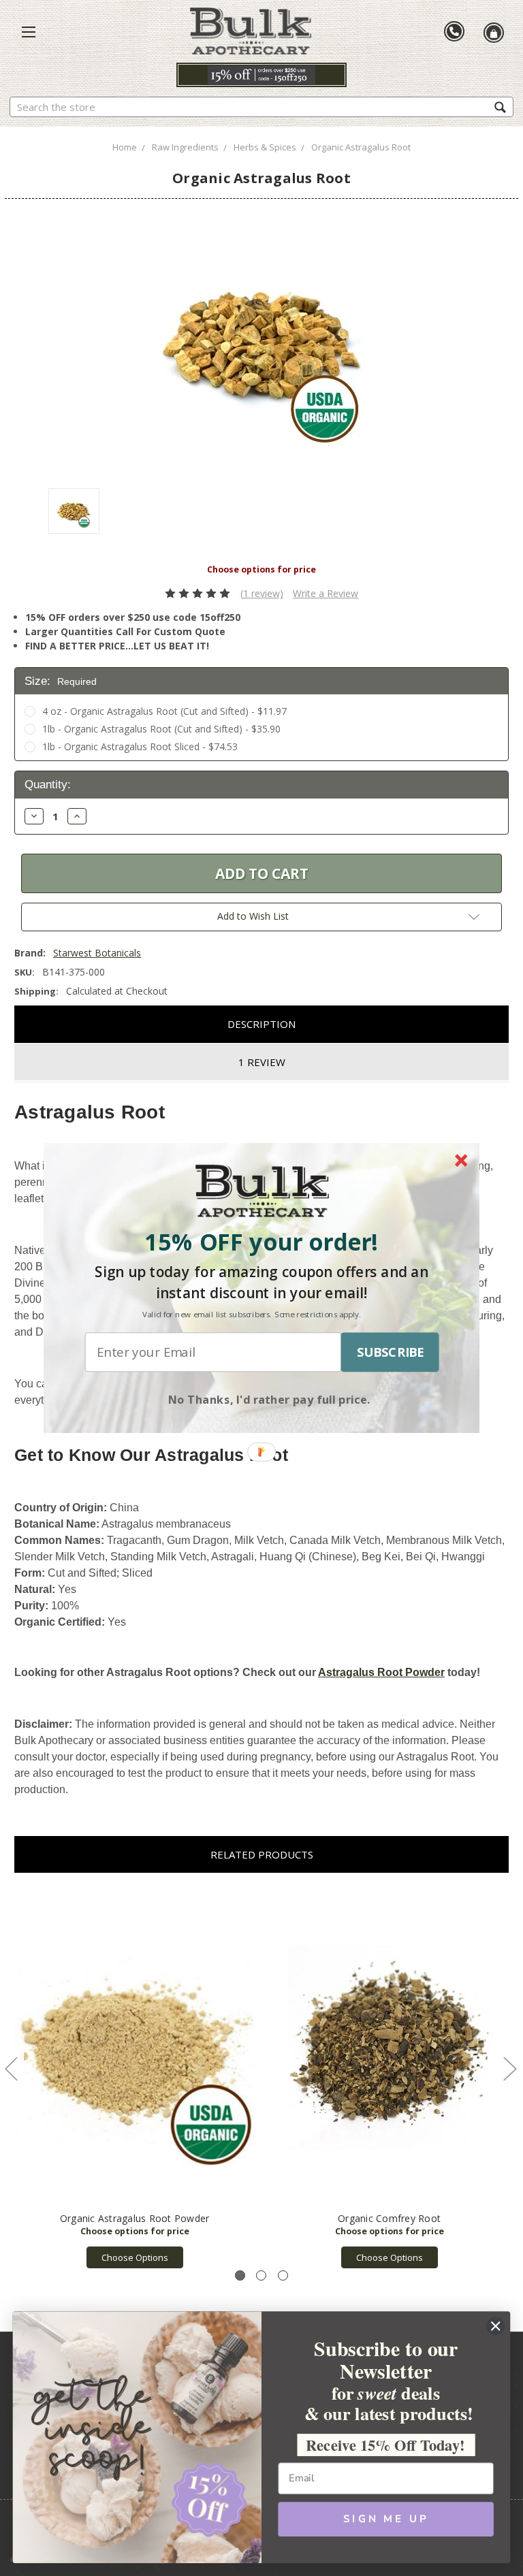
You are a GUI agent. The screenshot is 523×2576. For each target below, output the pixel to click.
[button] (261, 1242)
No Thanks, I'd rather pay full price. (269, 1399)
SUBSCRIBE (390, 1352)
